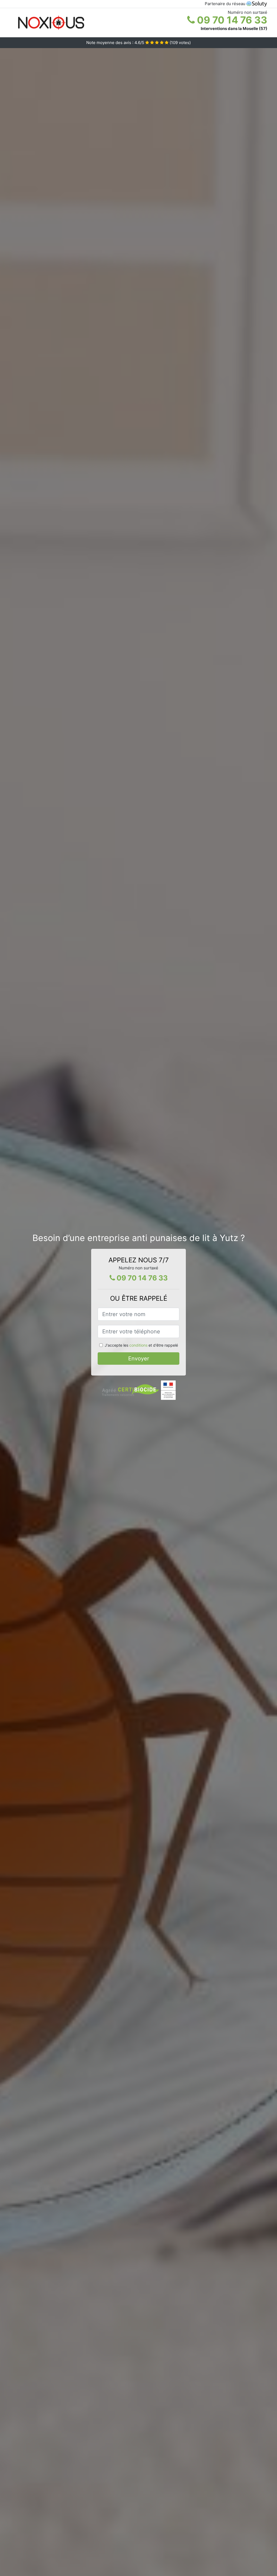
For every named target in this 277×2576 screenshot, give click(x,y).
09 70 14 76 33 (231, 20)
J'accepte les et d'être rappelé (141, 1345)
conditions (138, 1345)
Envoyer (139, 1359)
